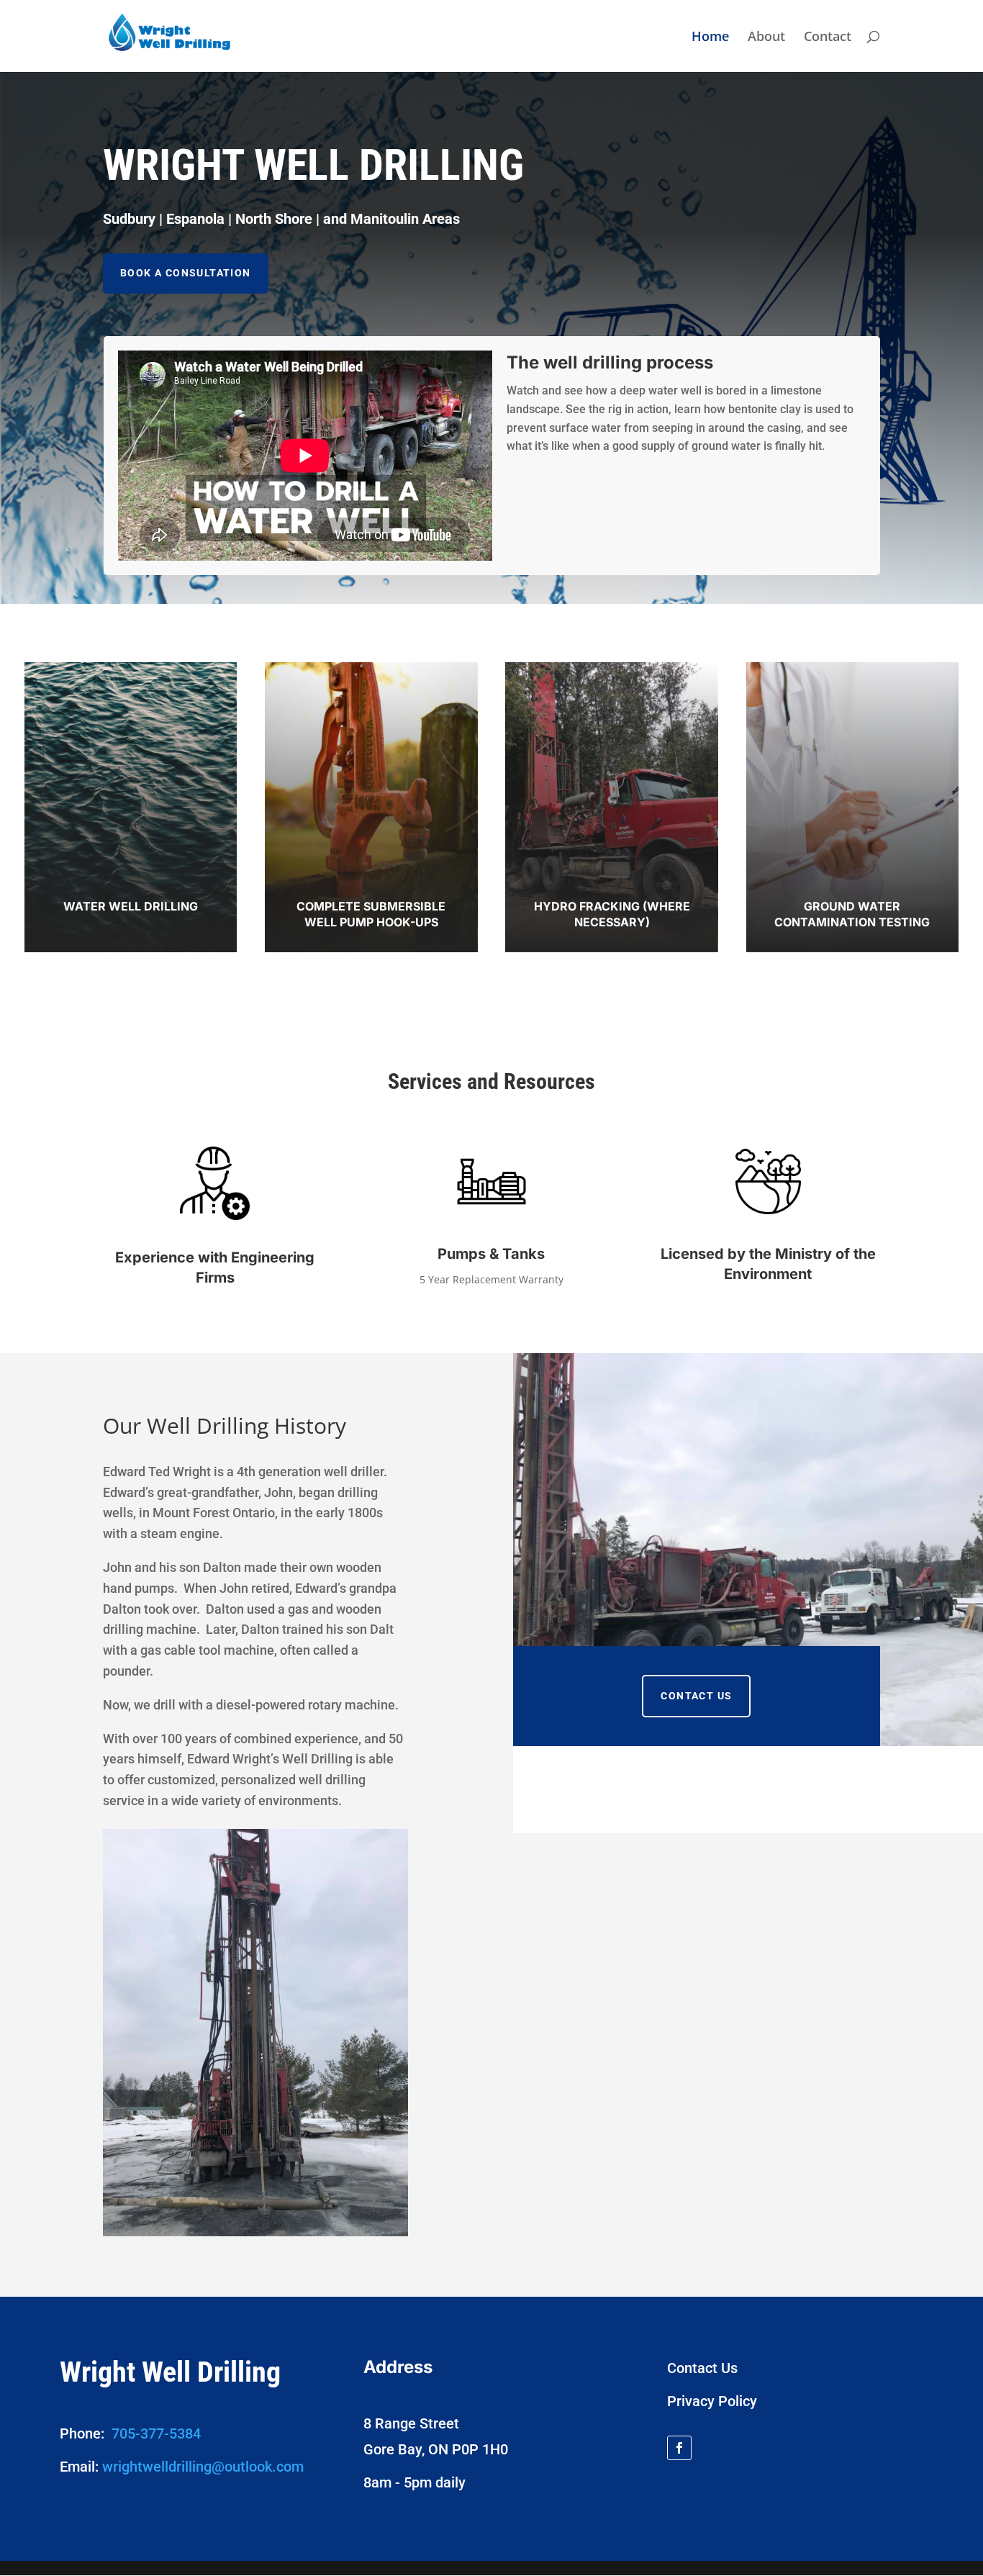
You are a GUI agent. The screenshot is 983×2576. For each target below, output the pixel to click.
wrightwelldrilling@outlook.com (203, 2467)
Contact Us (696, 1696)
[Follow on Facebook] (679, 2448)
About (766, 38)
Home (710, 38)
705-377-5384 (156, 2433)
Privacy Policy (712, 2401)
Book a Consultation (186, 273)
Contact (828, 38)
